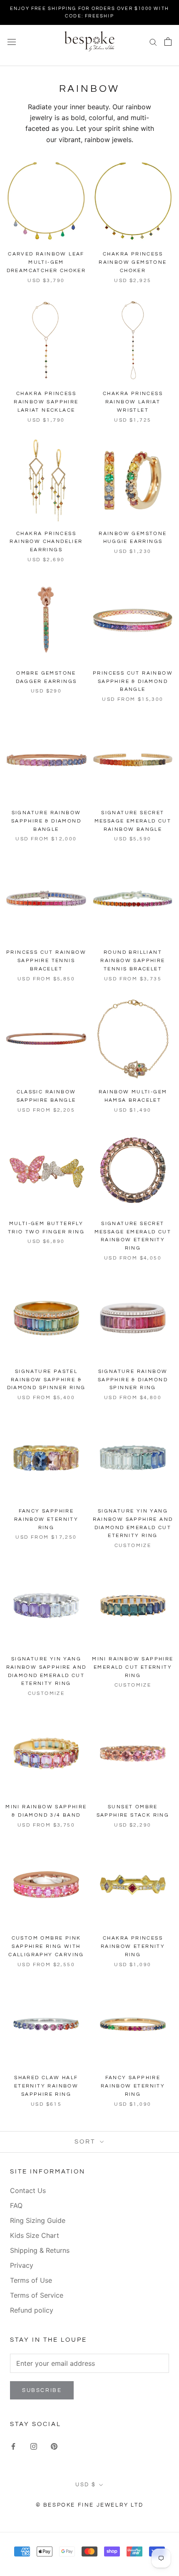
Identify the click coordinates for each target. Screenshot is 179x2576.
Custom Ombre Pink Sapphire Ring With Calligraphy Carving (46, 1946)
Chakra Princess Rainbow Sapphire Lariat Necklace (46, 402)
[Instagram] (34, 2446)
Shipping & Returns (40, 2250)
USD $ (86, 2485)
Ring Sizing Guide (38, 2220)
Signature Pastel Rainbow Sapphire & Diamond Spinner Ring (46, 1380)
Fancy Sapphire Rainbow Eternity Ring (46, 1519)
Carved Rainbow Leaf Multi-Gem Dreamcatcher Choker (46, 262)
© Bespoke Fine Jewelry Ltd (90, 2505)
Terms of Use (31, 2280)
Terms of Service (37, 2295)
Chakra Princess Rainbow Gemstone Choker (133, 262)
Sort (86, 2142)
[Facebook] (13, 2446)
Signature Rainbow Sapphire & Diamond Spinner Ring (133, 1380)
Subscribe (42, 2390)
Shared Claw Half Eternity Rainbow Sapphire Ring (46, 2086)
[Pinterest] (54, 2446)
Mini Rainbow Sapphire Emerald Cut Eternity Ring (133, 1667)
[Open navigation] (12, 41)
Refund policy (32, 2310)
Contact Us (28, 2190)
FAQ (16, 2205)
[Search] (153, 42)
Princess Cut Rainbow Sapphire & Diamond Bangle (133, 681)
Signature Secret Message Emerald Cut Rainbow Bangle (133, 821)
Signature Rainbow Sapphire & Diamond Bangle (46, 821)
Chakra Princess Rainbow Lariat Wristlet (133, 402)
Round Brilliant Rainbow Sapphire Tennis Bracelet (133, 961)
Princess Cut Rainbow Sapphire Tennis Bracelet (46, 961)
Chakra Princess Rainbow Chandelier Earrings (46, 542)
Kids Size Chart (35, 2235)
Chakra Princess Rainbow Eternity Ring (133, 1946)
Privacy (22, 2265)
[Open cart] (168, 42)
